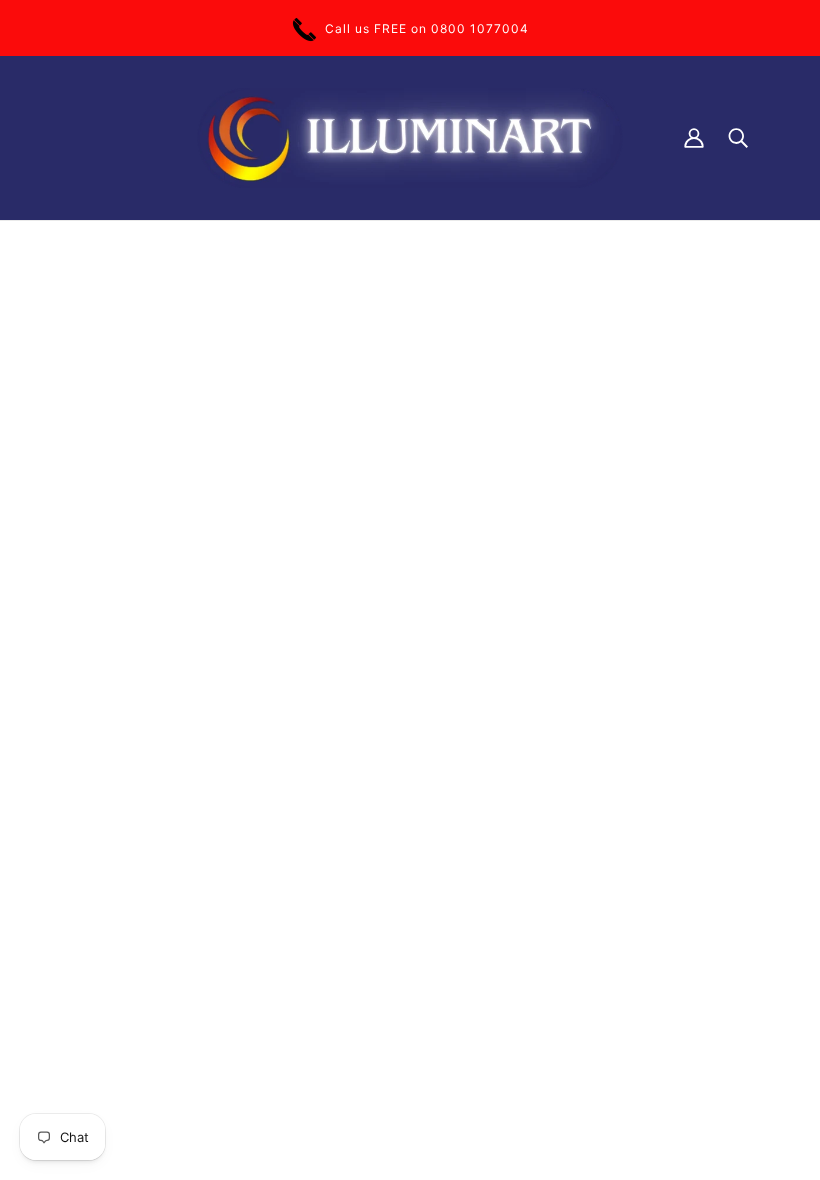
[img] (72, 691)
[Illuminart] (410, 138)
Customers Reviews (381, 572)
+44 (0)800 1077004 (134, 552)
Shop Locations (367, 551)
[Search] (738, 138)
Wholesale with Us (376, 719)
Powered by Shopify (130, 1109)
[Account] (694, 138)
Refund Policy (362, 677)
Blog (331, 740)
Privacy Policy (363, 698)
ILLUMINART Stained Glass (405, 530)
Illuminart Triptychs (379, 509)
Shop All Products (375, 593)
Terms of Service (372, 635)
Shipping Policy (367, 656)
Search (340, 614)
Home (336, 446)
